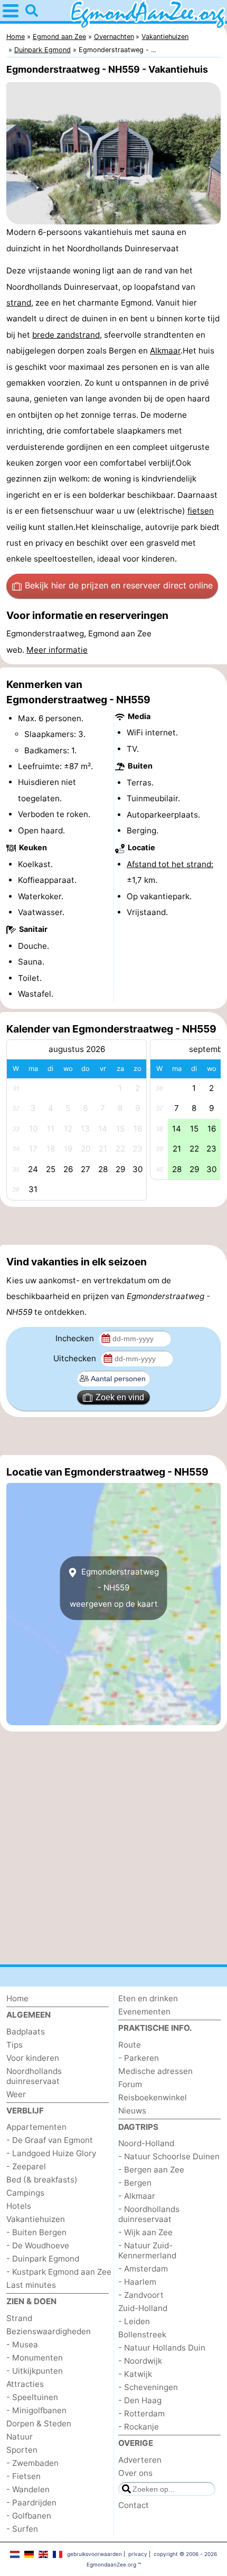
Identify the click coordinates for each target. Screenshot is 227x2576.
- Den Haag (140, 2400)
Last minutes (31, 2285)
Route (130, 2045)
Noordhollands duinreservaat (34, 2076)
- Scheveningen (148, 2387)
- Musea (22, 2344)
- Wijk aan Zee (145, 2232)
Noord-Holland (146, 2143)
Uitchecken (76, 1358)
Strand (19, 2318)
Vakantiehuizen (36, 2219)
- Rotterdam (141, 2413)
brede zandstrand (66, 335)
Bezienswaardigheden (49, 2331)
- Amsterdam (143, 2269)
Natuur (20, 2437)
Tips (15, 2045)
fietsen (201, 511)
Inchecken (76, 1338)
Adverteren (140, 2460)
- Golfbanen (29, 2516)
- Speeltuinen (32, 2397)
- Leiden (134, 2321)
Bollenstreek (142, 2334)
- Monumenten (35, 2358)
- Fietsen (23, 2476)
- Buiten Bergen (36, 2232)
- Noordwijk (140, 2361)
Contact (134, 2505)
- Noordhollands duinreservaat (149, 2214)
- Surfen (22, 2529)
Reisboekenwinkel (153, 2097)
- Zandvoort (141, 2295)
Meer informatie (57, 650)
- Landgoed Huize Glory (51, 2153)
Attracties (25, 2384)
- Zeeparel (26, 2166)
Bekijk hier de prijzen (119, 585)
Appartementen (36, 2127)
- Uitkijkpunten (35, 2371)
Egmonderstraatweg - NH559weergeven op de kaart (115, 1588)
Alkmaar (165, 351)
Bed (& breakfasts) (42, 2180)
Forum (130, 2084)
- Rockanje (139, 2427)
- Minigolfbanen (36, 2410)
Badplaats (26, 2032)
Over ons (135, 2473)
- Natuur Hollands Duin (162, 2348)
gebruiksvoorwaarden (94, 2554)
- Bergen (135, 2183)
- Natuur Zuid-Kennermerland (147, 2250)
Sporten (22, 2450)
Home (17, 1998)
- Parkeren (139, 2058)
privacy (138, 2554)
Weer (16, 2094)
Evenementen (144, 2012)
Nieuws (132, 2111)
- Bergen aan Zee (151, 2170)
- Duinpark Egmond (43, 2259)
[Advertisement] (113, 1226)
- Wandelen (28, 2489)
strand (19, 303)
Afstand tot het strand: (170, 864)
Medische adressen (155, 2071)
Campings (25, 2193)
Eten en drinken (148, 1998)
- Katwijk (135, 2374)
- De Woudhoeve (38, 2245)
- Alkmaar (137, 2196)
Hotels (19, 2206)
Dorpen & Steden (39, 2423)
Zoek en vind (120, 1397)
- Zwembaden (32, 2463)
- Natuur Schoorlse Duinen (169, 2156)
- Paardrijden (31, 2503)
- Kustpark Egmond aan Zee (59, 2272)
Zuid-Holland (143, 2308)
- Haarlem (137, 2282)
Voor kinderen (33, 2058)
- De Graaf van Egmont (50, 2140)
